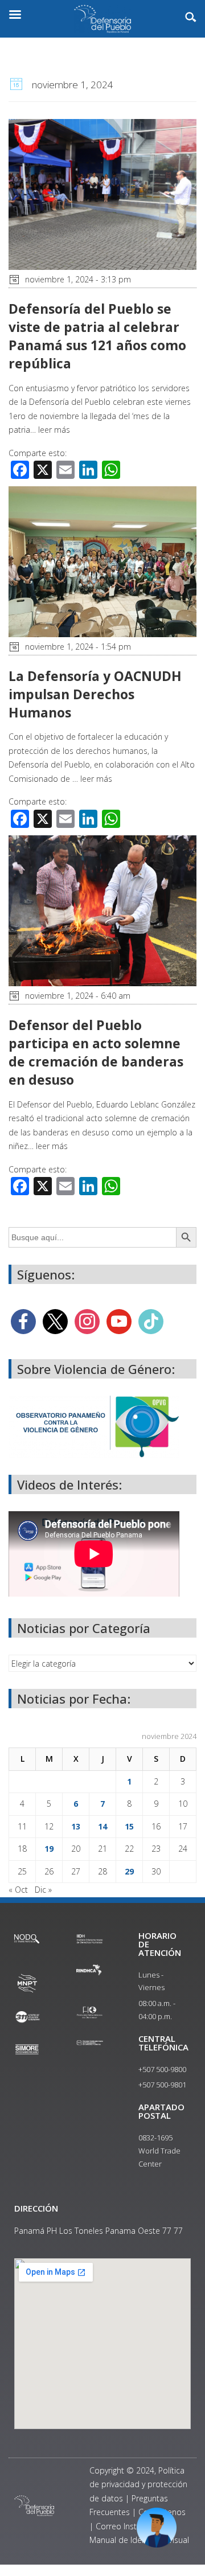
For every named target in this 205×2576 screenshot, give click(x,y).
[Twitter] (55, 1321)
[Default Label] (119, 1321)
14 (102, 1826)
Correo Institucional (132, 2526)
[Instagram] (87, 1321)
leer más (54, 430)
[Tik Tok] (151, 1321)
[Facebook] (23, 1321)
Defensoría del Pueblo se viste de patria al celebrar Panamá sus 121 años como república (97, 336)
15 (129, 1826)
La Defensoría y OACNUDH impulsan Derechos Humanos (95, 694)
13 (76, 1826)
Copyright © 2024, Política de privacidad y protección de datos (138, 2484)
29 (129, 1871)
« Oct (18, 1890)
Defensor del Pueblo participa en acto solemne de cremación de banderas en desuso (96, 1053)
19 (49, 1849)
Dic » (43, 1890)
